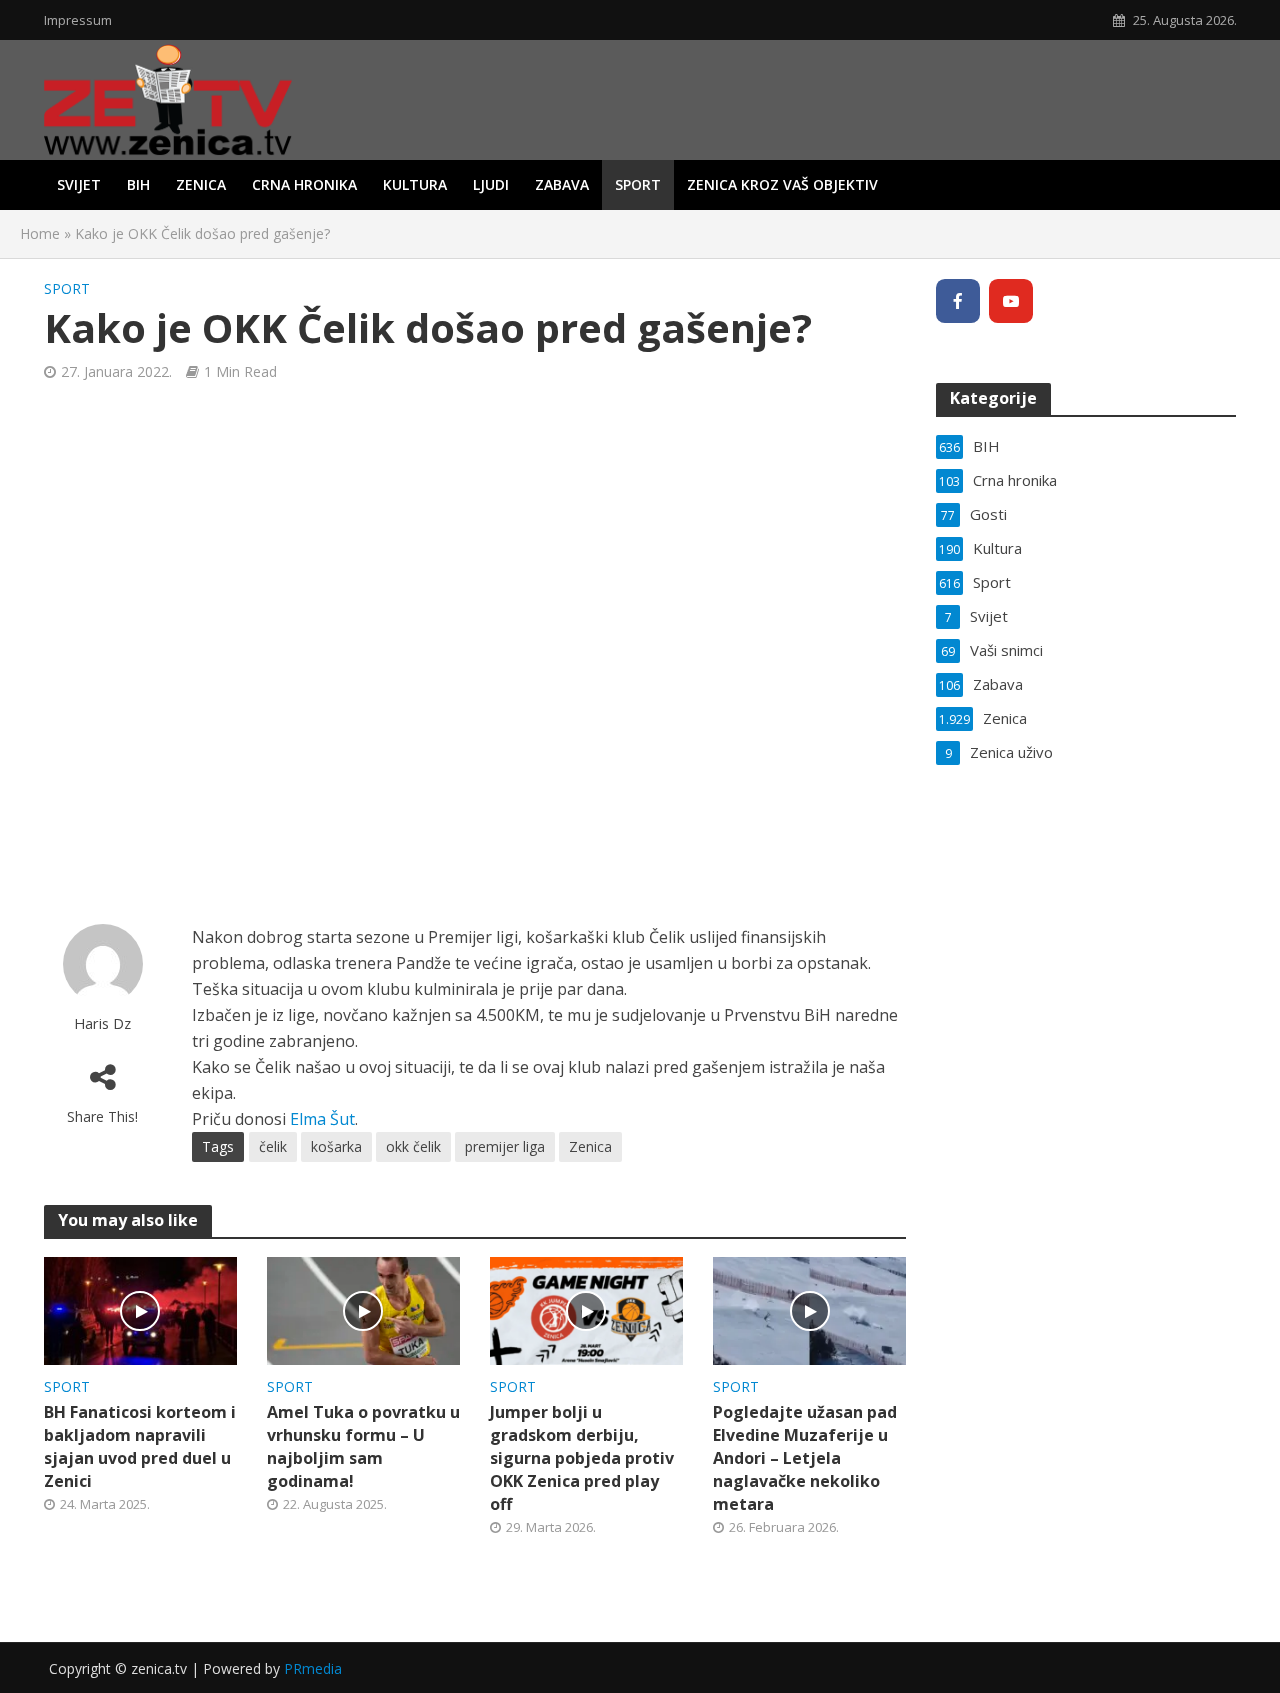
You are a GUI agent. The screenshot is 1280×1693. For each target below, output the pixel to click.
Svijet (79, 184)
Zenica (201, 184)
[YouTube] (1011, 301)
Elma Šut (322, 1119)
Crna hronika (304, 184)
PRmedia (313, 1668)
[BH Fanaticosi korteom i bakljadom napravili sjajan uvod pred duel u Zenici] (140, 1309)
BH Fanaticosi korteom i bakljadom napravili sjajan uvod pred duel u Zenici (140, 1446)
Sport (638, 184)
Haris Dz (102, 1023)
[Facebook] (958, 301)
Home (40, 233)
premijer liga (505, 1146)
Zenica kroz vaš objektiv (782, 184)
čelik (273, 1146)
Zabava (562, 184)
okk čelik (413, 1146)
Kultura (415, 184)
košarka (336, 1146)
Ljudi (491, 184)
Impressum (78, 20)
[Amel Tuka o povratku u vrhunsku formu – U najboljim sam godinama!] (363, 1309)
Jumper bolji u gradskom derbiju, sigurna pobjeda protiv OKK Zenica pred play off (582, 1458)
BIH (138, 184)
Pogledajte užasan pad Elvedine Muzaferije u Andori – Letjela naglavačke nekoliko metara (805, 1458)
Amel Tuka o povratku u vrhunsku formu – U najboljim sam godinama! (363, 1446)
